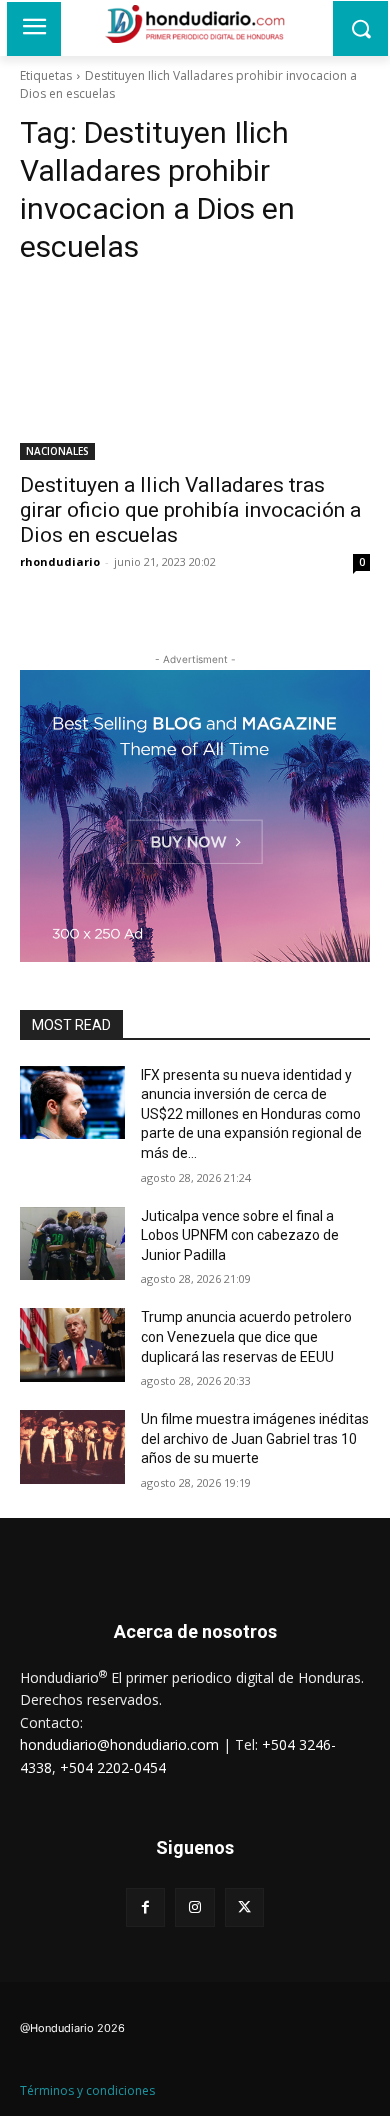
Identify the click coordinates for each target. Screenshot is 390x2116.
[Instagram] (194, 1907)
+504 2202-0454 (113, 1767)
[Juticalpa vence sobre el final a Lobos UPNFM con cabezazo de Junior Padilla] (72, 1244)
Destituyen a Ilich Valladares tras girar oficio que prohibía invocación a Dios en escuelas (190, 510)
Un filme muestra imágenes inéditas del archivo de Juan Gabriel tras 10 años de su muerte (255, 1438)
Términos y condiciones (87, 2090)
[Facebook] (145, 1907)
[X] (244, 1907)
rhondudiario (60, 561)
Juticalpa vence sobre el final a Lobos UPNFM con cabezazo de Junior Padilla (240, 1235)
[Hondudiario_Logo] (195, 24)
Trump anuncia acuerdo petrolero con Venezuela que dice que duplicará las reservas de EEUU (246, 1336)
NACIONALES (57, 451)
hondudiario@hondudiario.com (119, 1744)
